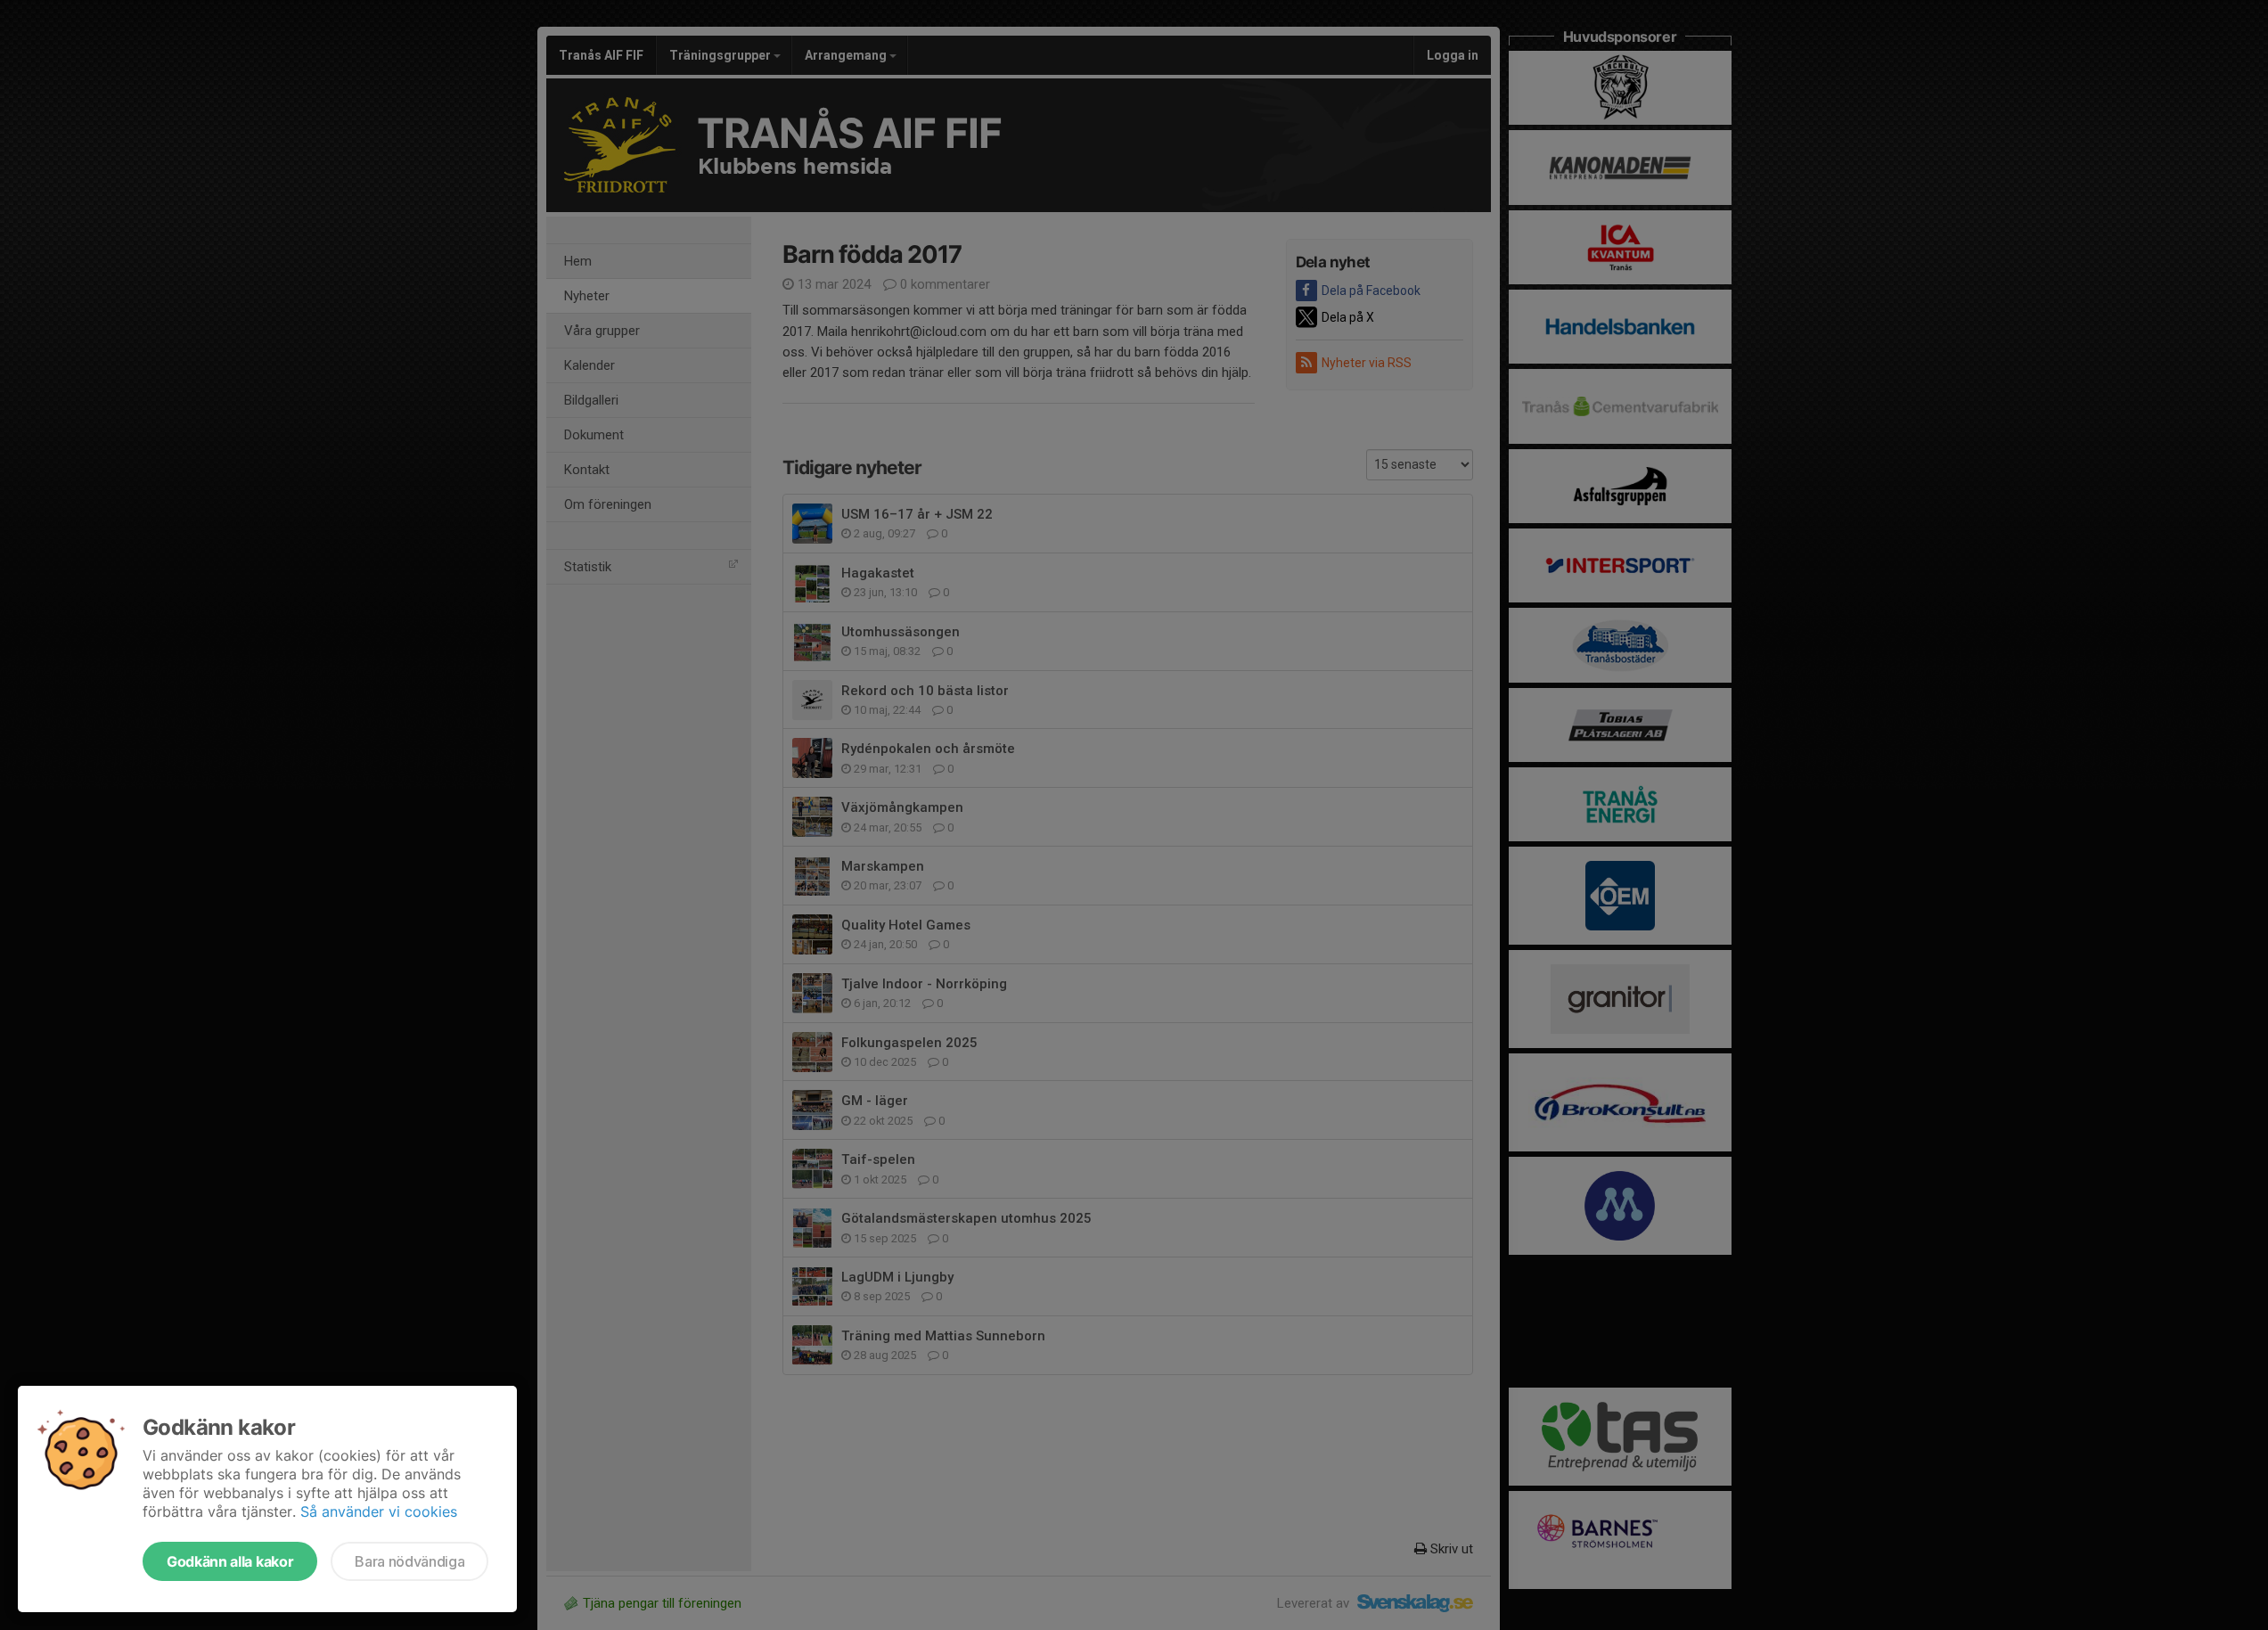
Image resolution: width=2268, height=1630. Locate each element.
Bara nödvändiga (409, 1561)
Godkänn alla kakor (230, 1561)
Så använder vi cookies (379, 1511)
